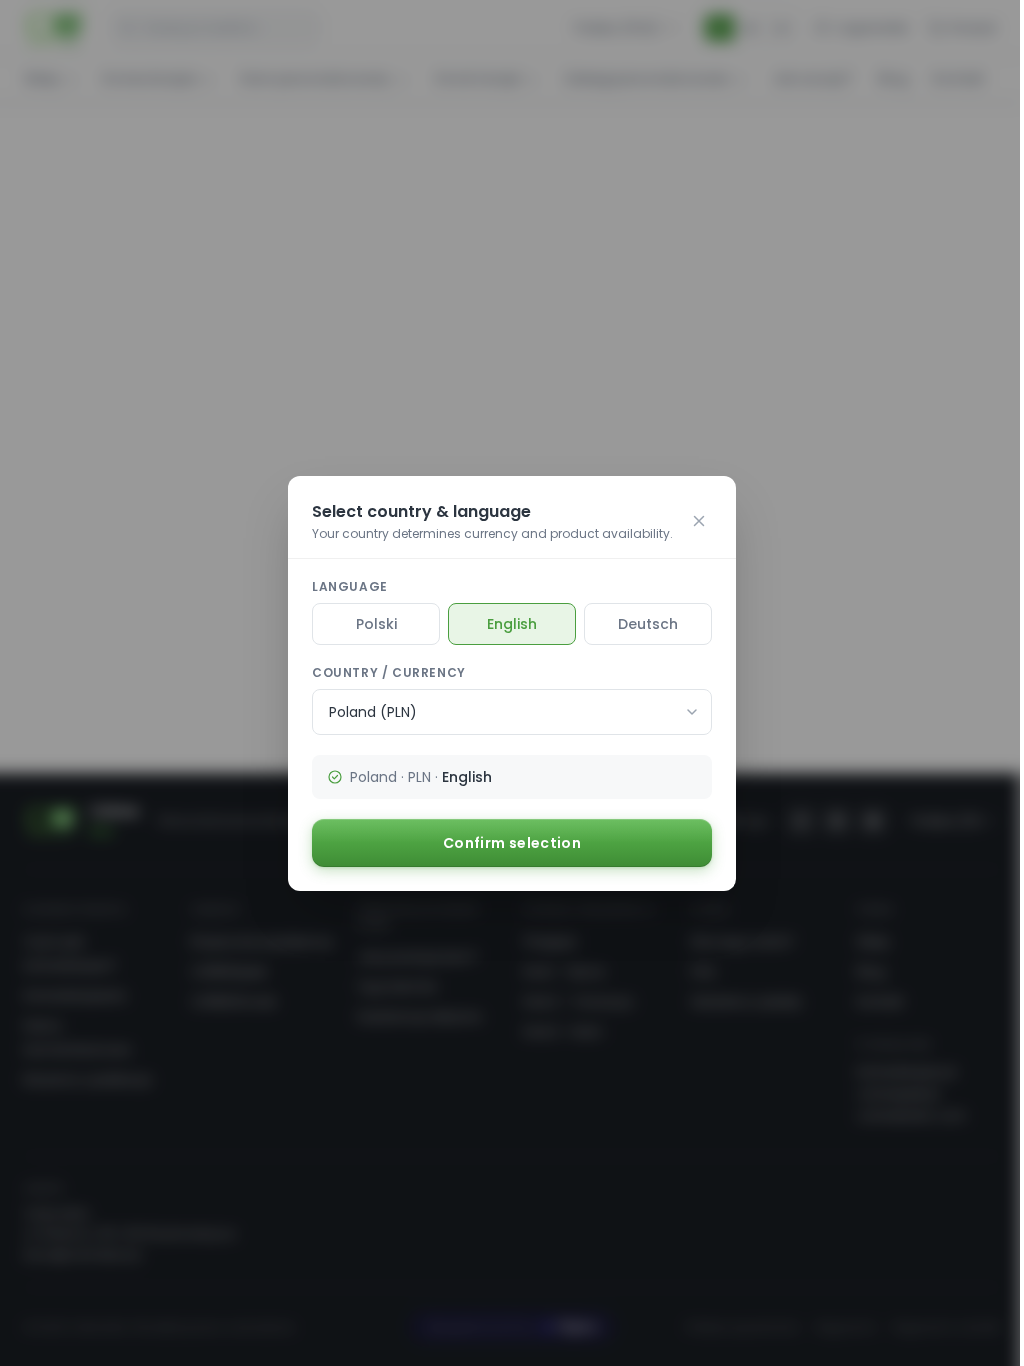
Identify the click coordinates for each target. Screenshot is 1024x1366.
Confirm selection (512, 843)
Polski (376, 624)
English (512, 624)
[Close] (699, 521)
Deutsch (648, 624)
